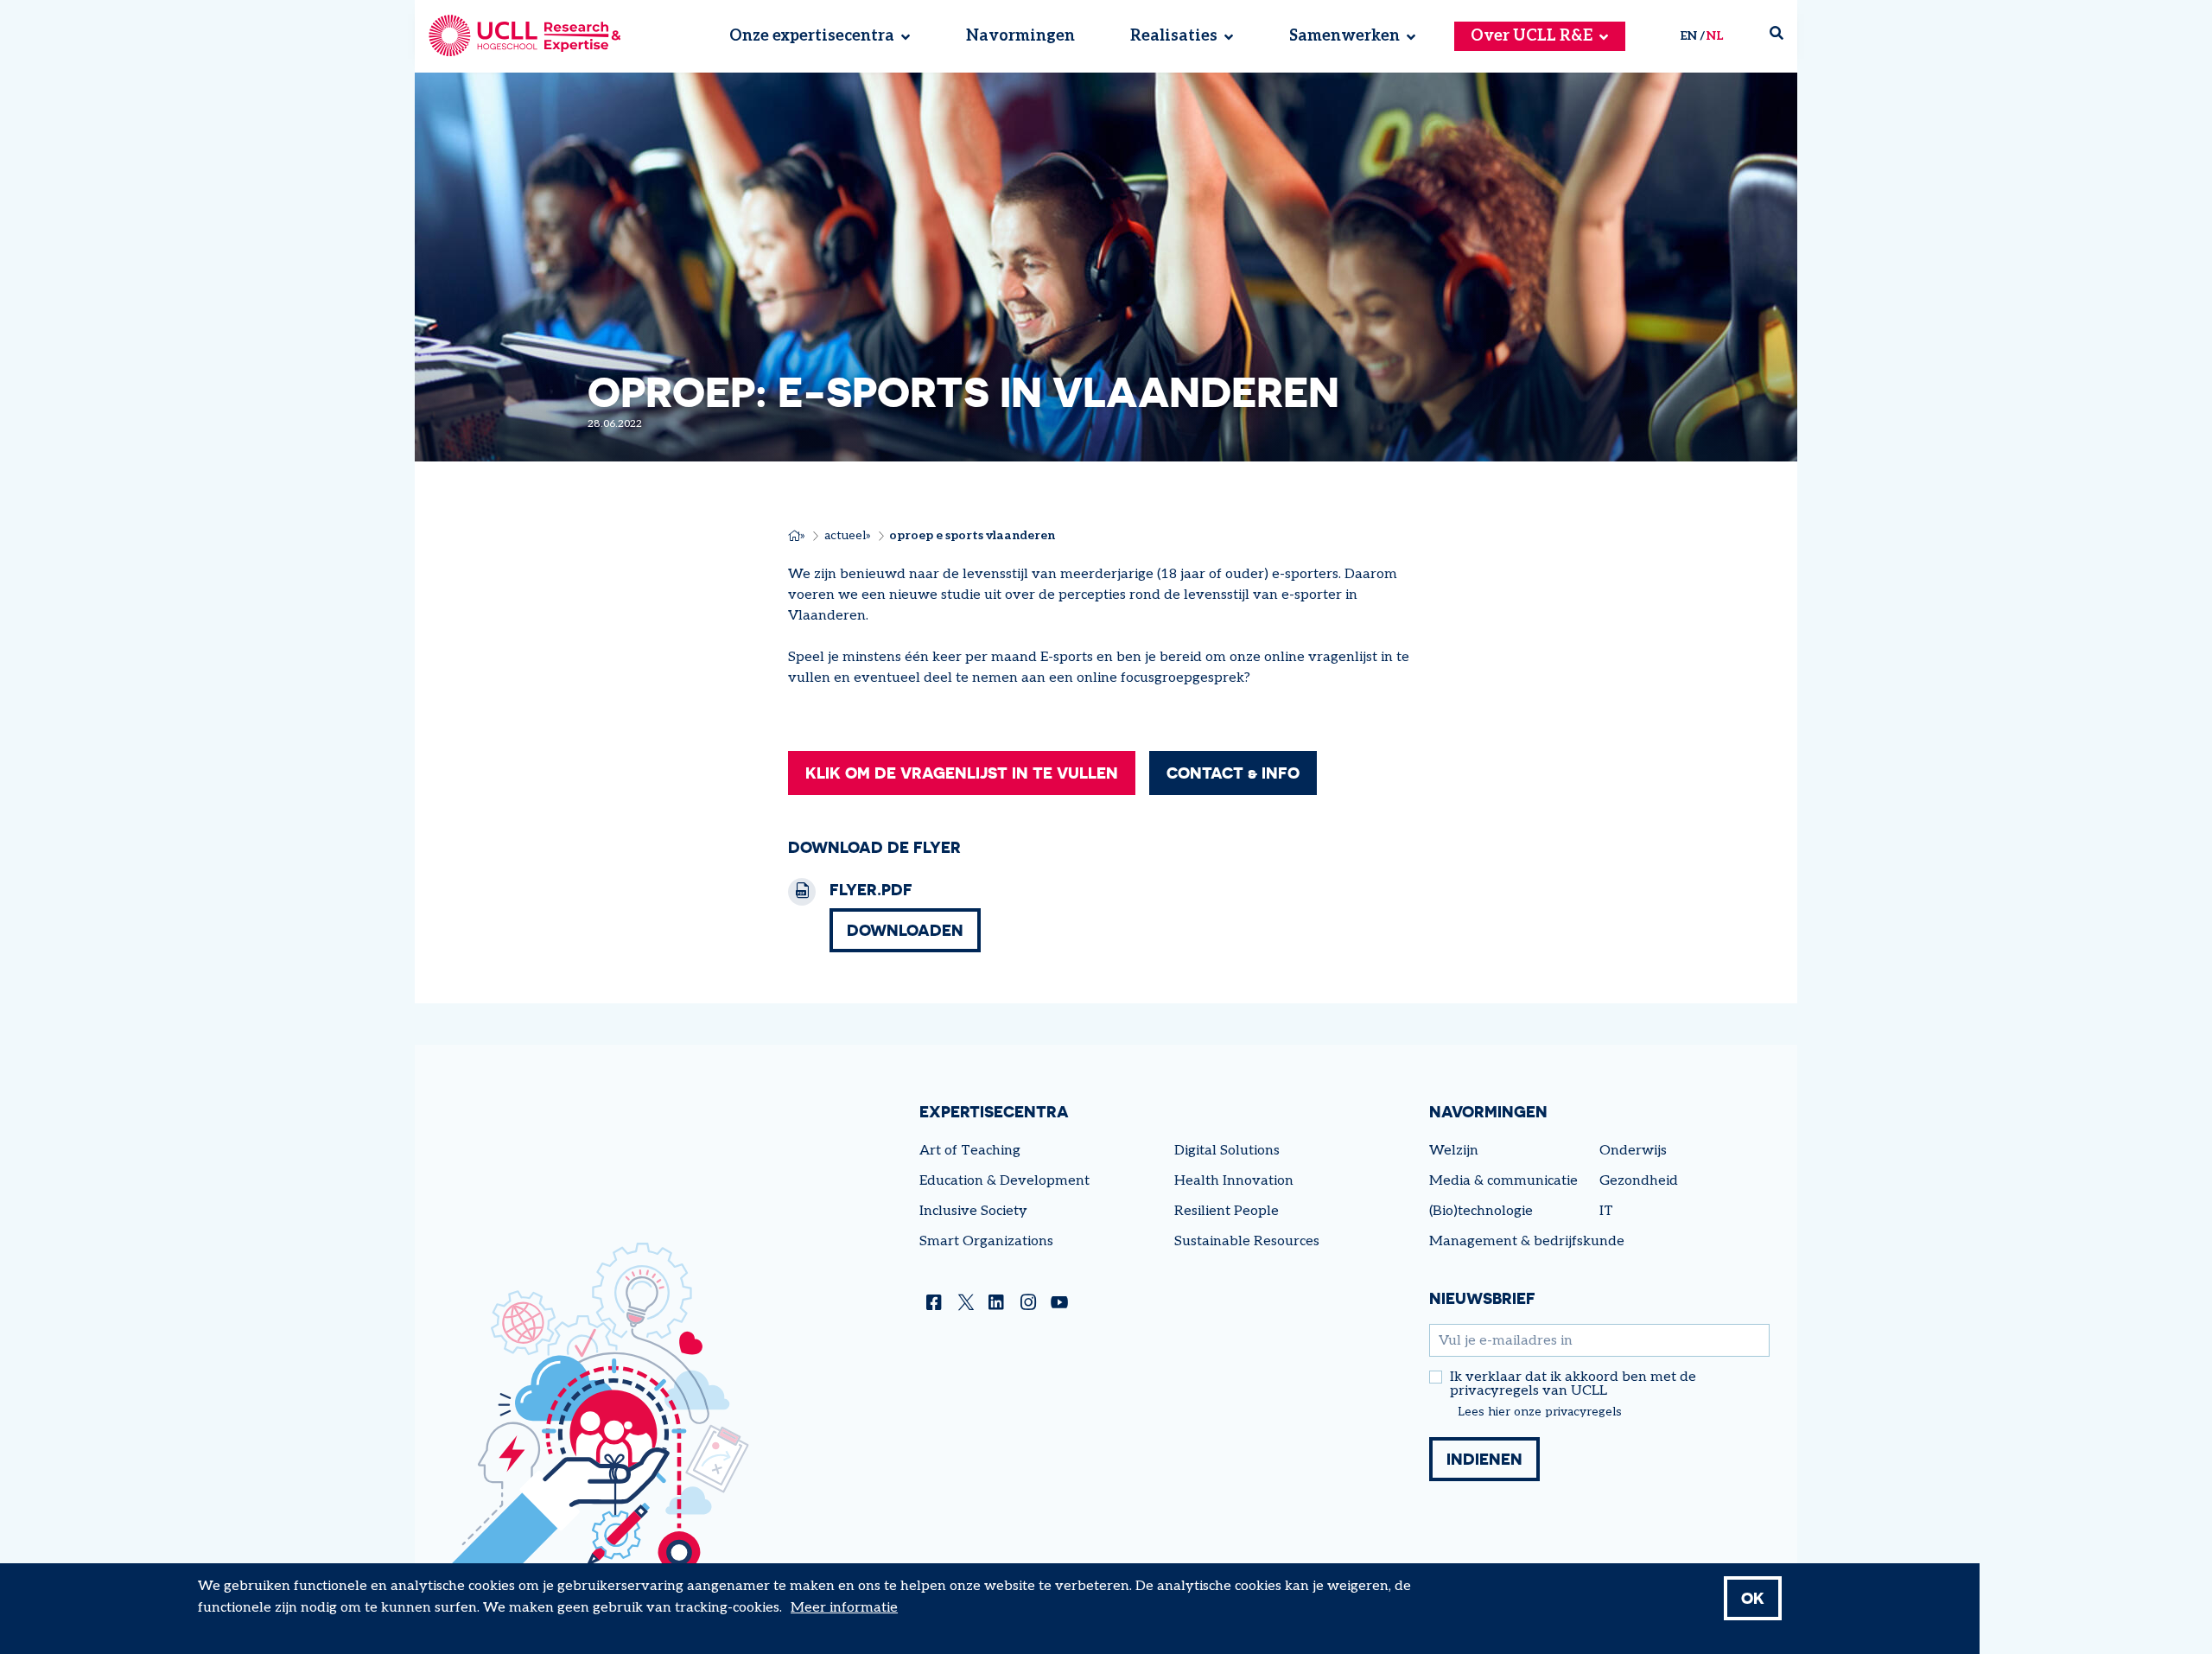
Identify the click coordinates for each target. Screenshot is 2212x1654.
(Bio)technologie (1481, 1211)
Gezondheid (1639, 1181)
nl (1715, 36)
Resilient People (1227, 1211)
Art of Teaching (970, 1151)
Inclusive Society (973, 1211)
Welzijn (1454, 1151)
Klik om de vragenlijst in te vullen (962, 773)
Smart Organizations (986, 1241)
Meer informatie (844, 1608)
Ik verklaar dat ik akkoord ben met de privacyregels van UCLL (1573, 1384)
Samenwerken (1344, 37)
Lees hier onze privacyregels (1540, 1412)
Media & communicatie (1503, 1181)
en (1688, 36)
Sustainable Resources (1247, 1241)
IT (1606, 1211)
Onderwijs (1633, 1151)
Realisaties (1174, 37)
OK (1753, 1598)
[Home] (525, 36)
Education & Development (1004, 1181)
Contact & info (1233, 773)
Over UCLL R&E (1532, 37)
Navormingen (1020, 37)
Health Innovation (1234, 1181)
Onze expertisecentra (812, 37)
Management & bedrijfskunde (1527, 1241)
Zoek (1783, 37)
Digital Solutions (1227, 1151)
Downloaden (905, 930)
